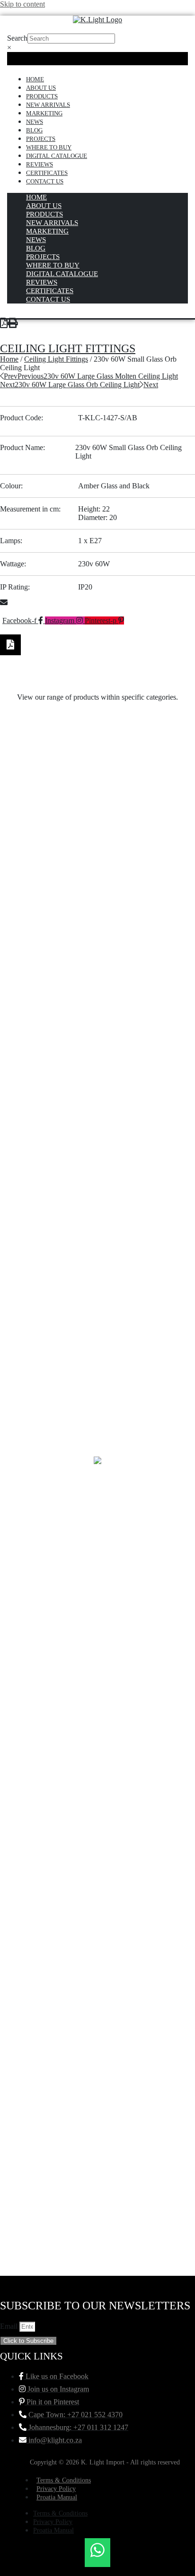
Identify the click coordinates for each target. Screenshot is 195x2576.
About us (41, 88)
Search (17, 38)
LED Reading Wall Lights (98, 1170)
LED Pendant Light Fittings (98, 1234)
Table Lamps (98, 752)
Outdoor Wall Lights (97, 880)
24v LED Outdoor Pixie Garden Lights (97, 2207)
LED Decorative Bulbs (97, 1491)
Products (42, 96)
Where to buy (49, 147)
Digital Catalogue (57, 156)
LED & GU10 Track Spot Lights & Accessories (98, 1684)
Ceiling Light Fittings (68, 348)
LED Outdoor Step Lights (98, 1298)
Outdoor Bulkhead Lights (98, 945)
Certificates (47, 173)
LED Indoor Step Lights (97, 1363)
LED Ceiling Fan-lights (97, 1556)
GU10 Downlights (98, 1781)
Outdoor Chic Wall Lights (97, 913)
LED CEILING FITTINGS (98, 1523)
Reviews (40, 164)
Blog (34, 130)
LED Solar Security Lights (98, 1073)
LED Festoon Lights (97, 1395)
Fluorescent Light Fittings (98, 1877)
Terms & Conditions (64, 2480)
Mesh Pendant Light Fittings (97, 1009)
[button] (97, 603)
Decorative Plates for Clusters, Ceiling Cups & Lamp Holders (98, 2042)
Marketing (44, 113)
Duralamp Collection (97, 1973)
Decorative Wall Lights (98, 2006)
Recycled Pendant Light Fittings (97, 816)
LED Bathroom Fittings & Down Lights (98, 1620)
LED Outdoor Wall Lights (97, 1266)
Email (10, 2326)
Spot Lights (97, 784)
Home (35, 79)
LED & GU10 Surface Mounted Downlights (97, 1716)
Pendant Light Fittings (98, 848)
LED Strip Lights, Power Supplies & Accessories (98, 1041)
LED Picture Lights (97, 1202)
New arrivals (48, 105)
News (35, 122)
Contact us (45, 181)
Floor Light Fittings (98, 1909)
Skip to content (22, 4)
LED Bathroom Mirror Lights (97, 1588)
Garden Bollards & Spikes (97, 1845)
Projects (41, 139)
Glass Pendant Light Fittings (98, 1813)
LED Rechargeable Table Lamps (97, 1106)
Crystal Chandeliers (97, 2078)
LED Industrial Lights (97, 1331)
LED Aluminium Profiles (98, 1652)
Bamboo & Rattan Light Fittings (98, 2143)
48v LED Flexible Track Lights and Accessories (98, 2175)
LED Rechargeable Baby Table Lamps (97, 1138)
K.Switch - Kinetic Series (98, 1748)
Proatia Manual (57, 2497)
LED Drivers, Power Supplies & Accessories (98, 1427)
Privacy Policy (56, 2489)
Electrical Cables (97, 1941)
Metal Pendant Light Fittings (97, 977)
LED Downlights (98, 1459)
